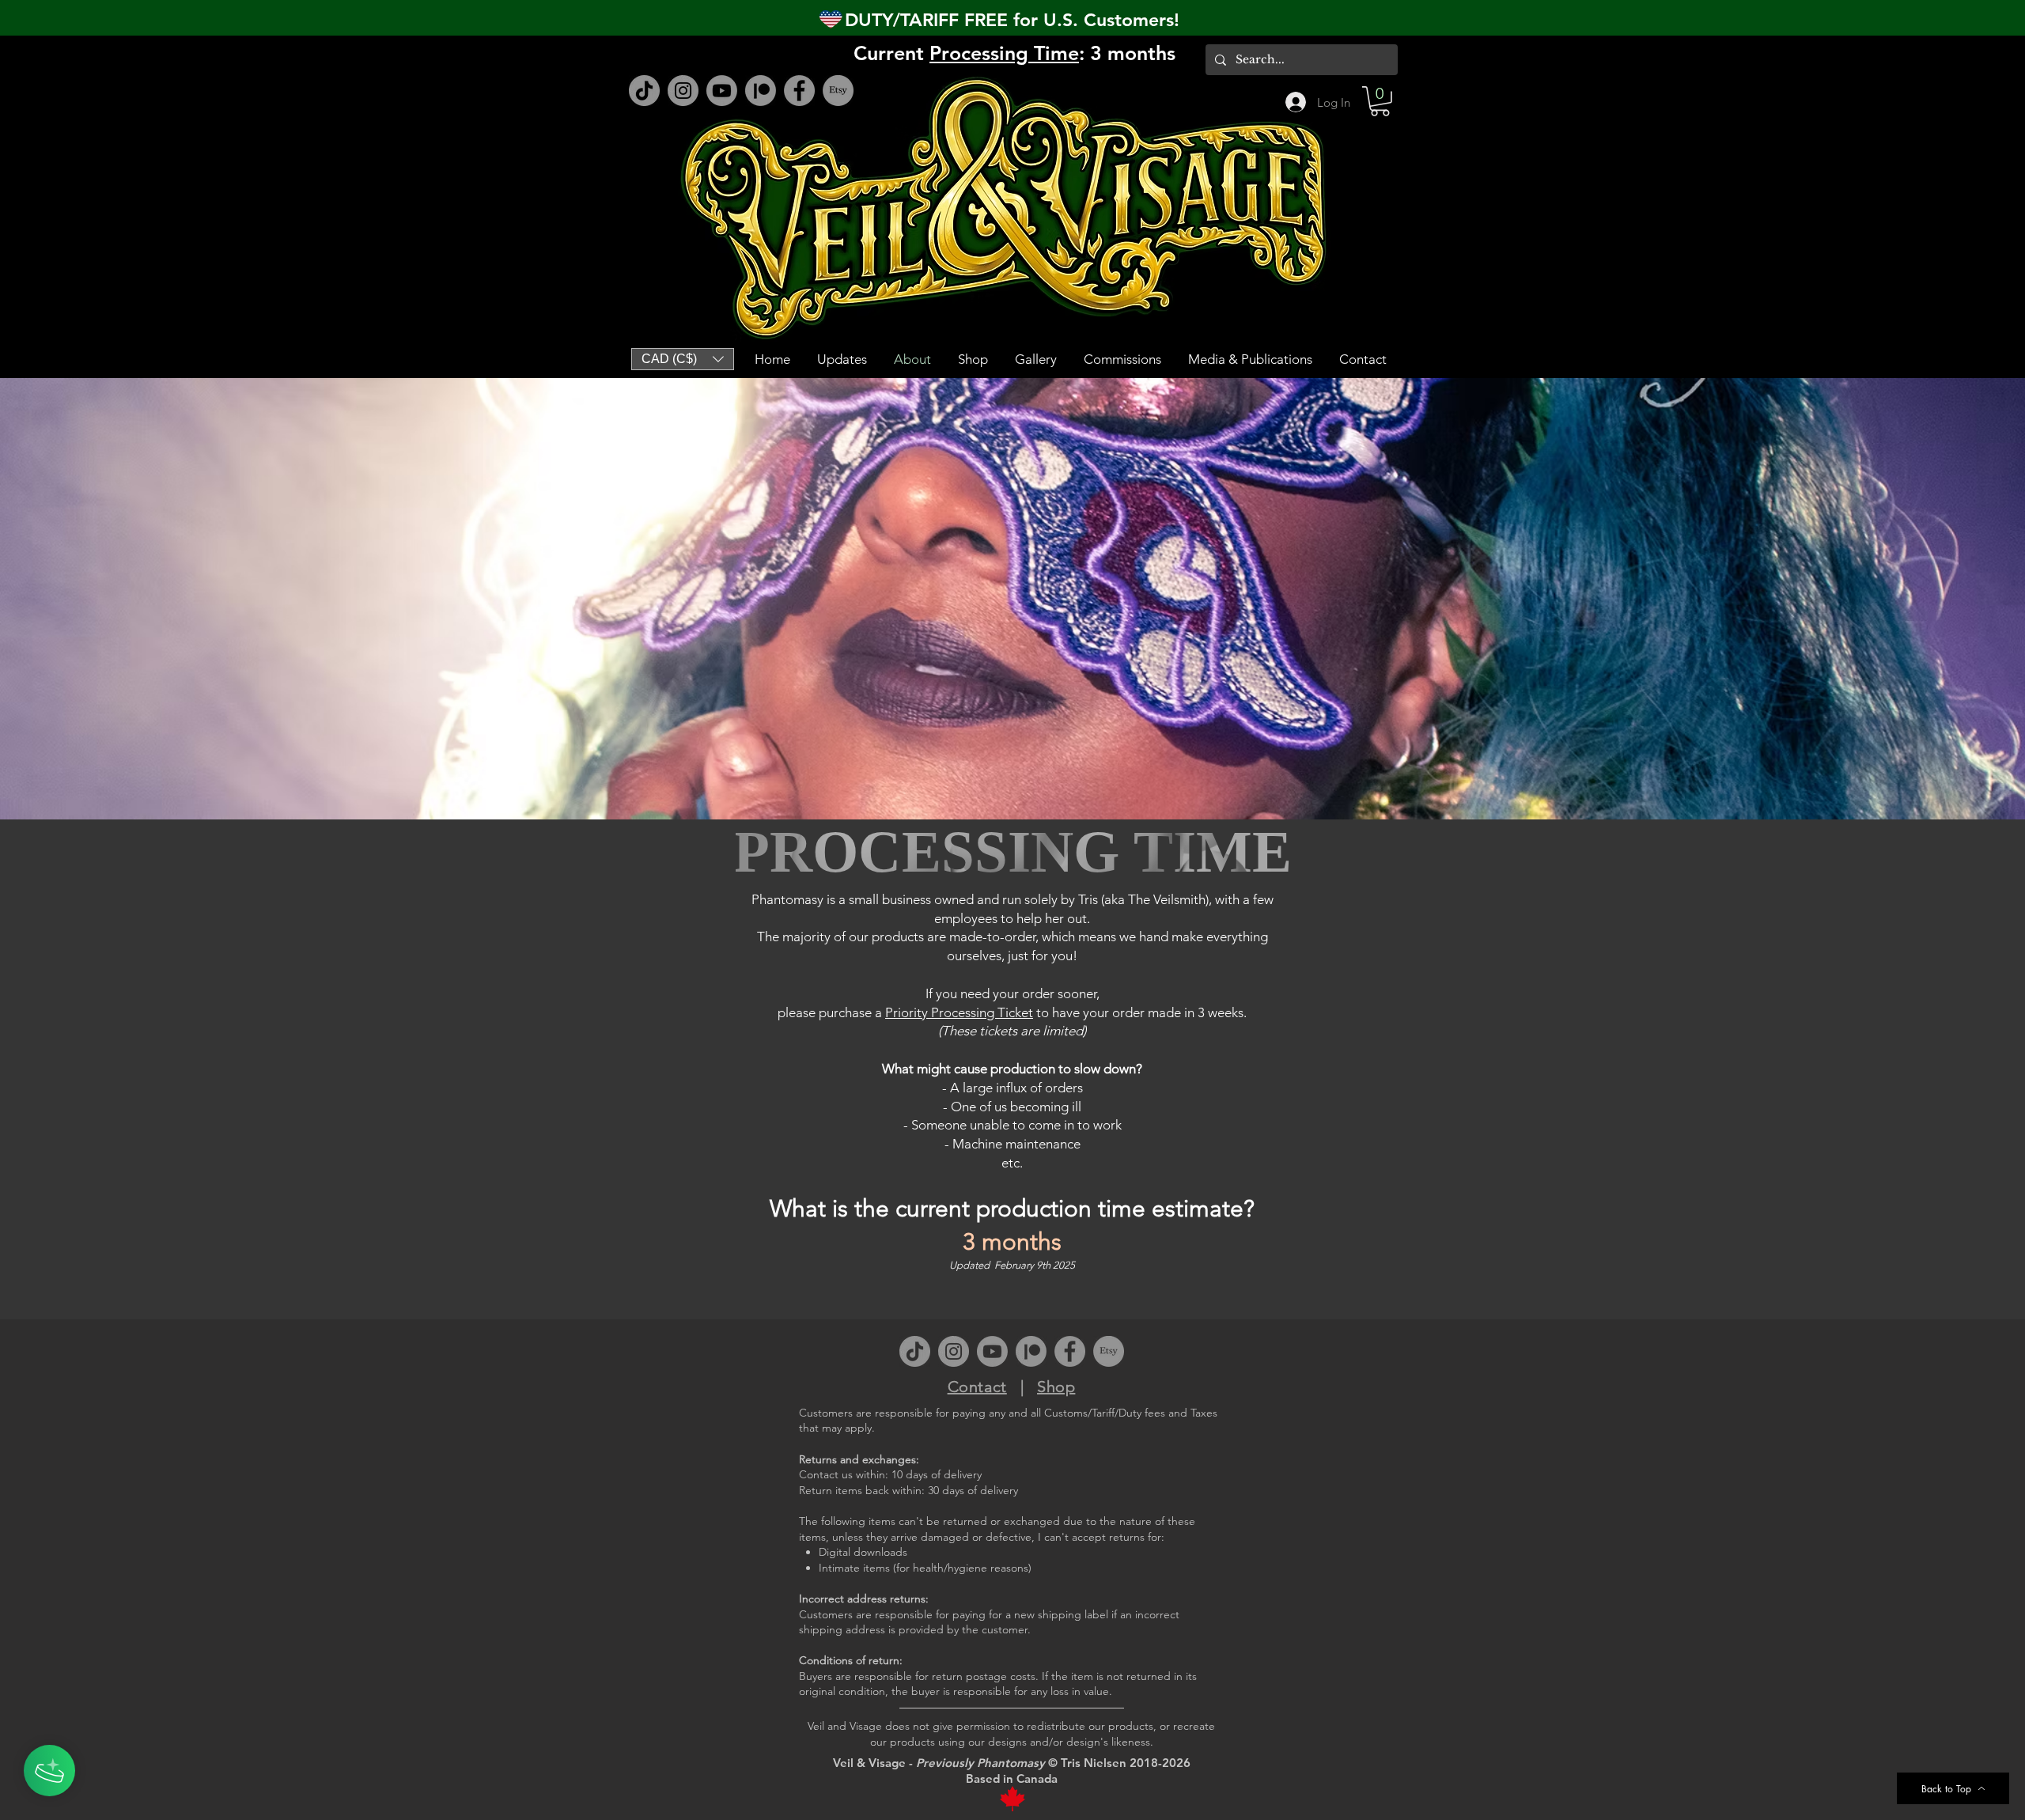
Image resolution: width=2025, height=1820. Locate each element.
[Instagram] (683, 91)
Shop (1056, 1387)
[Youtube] (722, 91)
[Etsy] (838, 91)
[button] (1380, 101)
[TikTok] (644, 91)
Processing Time (1004, 53)
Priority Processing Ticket (959, 1012)
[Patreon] (761, 91)
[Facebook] (799, 91)
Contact (977, 1387)
